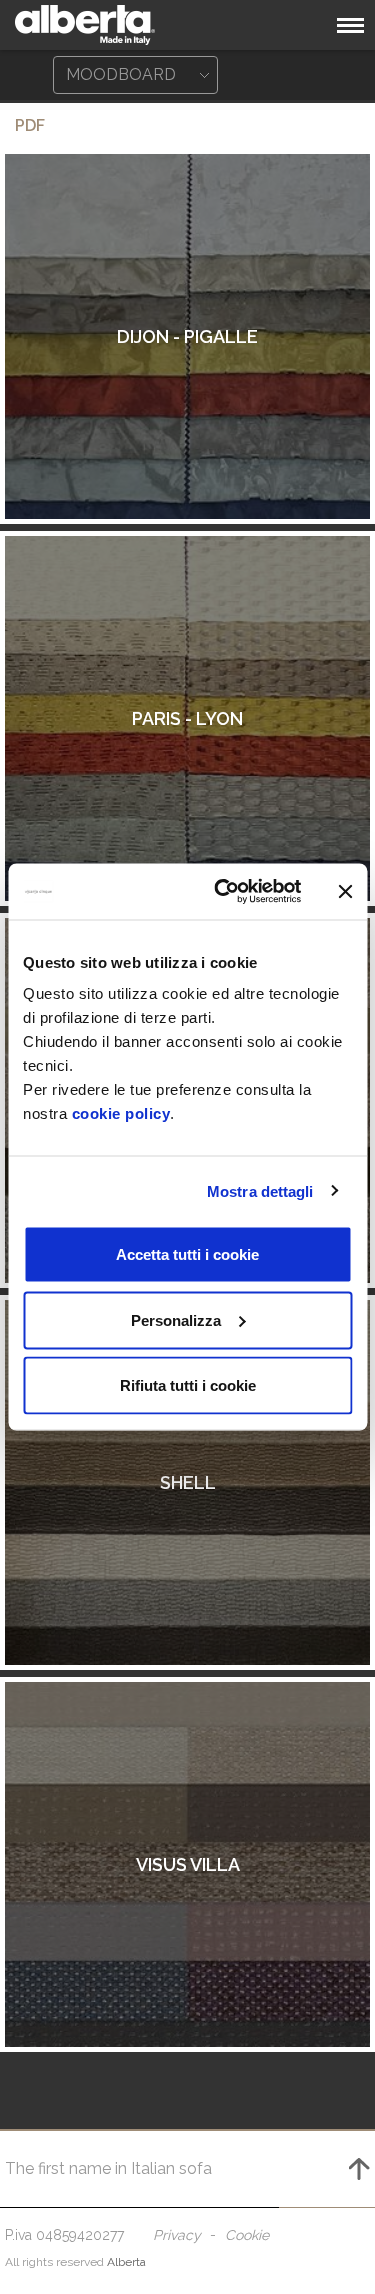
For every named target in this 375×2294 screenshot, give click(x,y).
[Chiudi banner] (345, 891)
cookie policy (121, 1113)
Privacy (177, 2235)
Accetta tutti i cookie (187, 1254)
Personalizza (176, 1319)
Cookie (247, 2235)
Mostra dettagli (260, 1190)
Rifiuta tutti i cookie (188, 1385)
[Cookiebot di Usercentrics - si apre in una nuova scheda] (223, 892)
